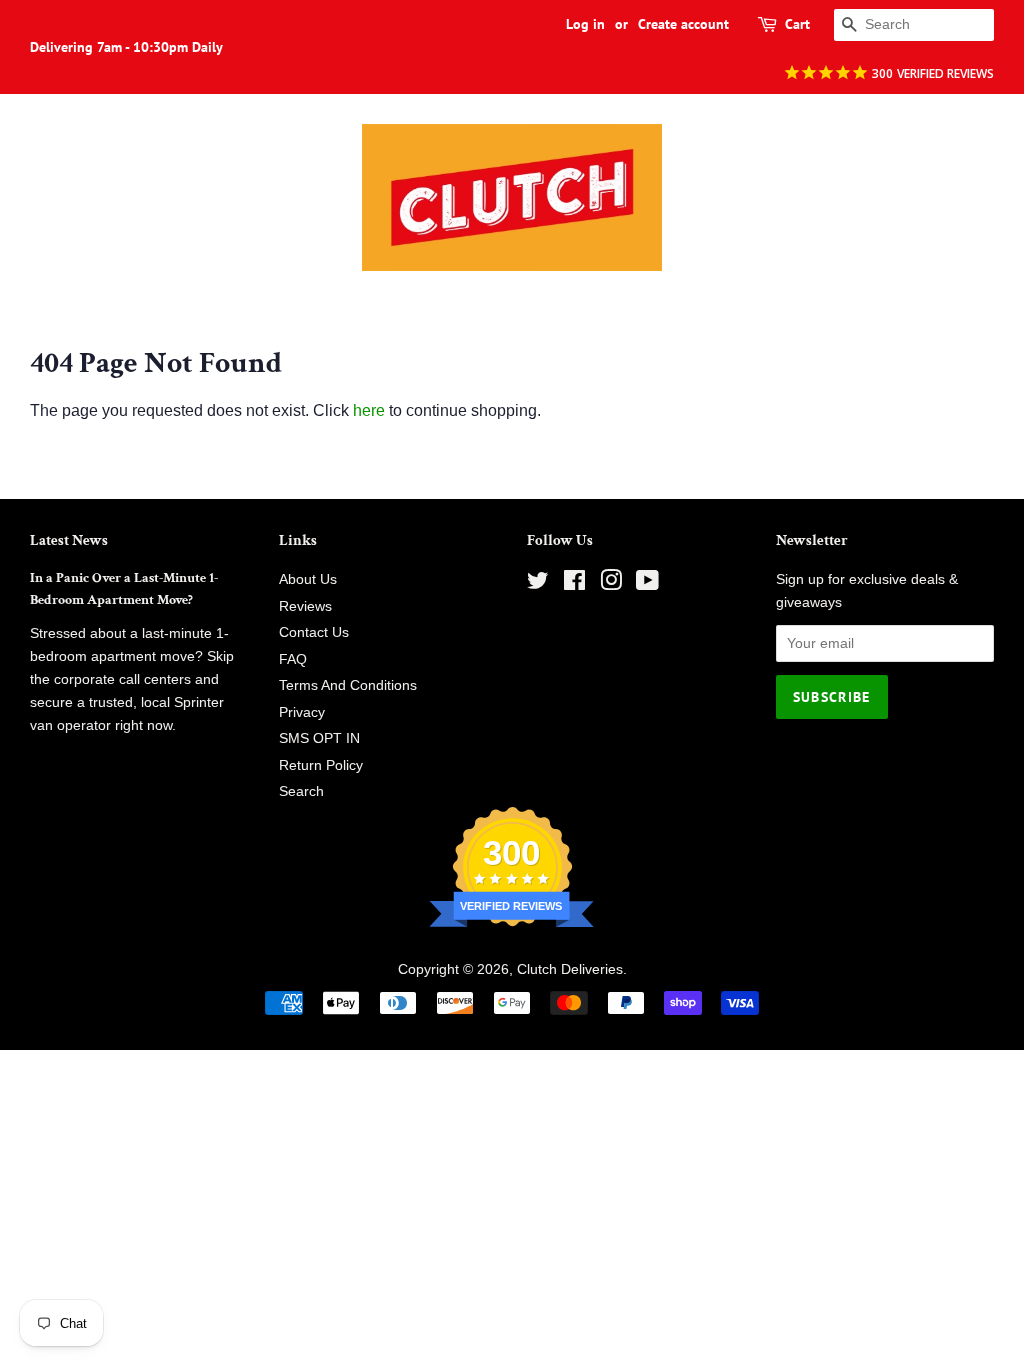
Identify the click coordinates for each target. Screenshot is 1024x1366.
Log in (585, 24)
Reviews (305, 606)
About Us (308, 579)
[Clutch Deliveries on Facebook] (574, 584)
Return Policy (321, 765)
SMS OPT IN (319, 738)
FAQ (293, 659)
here (369, 410)
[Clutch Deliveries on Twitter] (538, 584)
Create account (683, 24)
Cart (797, 24)
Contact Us (314, 632)
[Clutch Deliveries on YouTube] (647, 584)
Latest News (69, 540)
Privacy (302, 712)
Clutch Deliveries (570, 969)
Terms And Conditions (348, 685)
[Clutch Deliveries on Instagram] (611, 584)
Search (301, 791)
